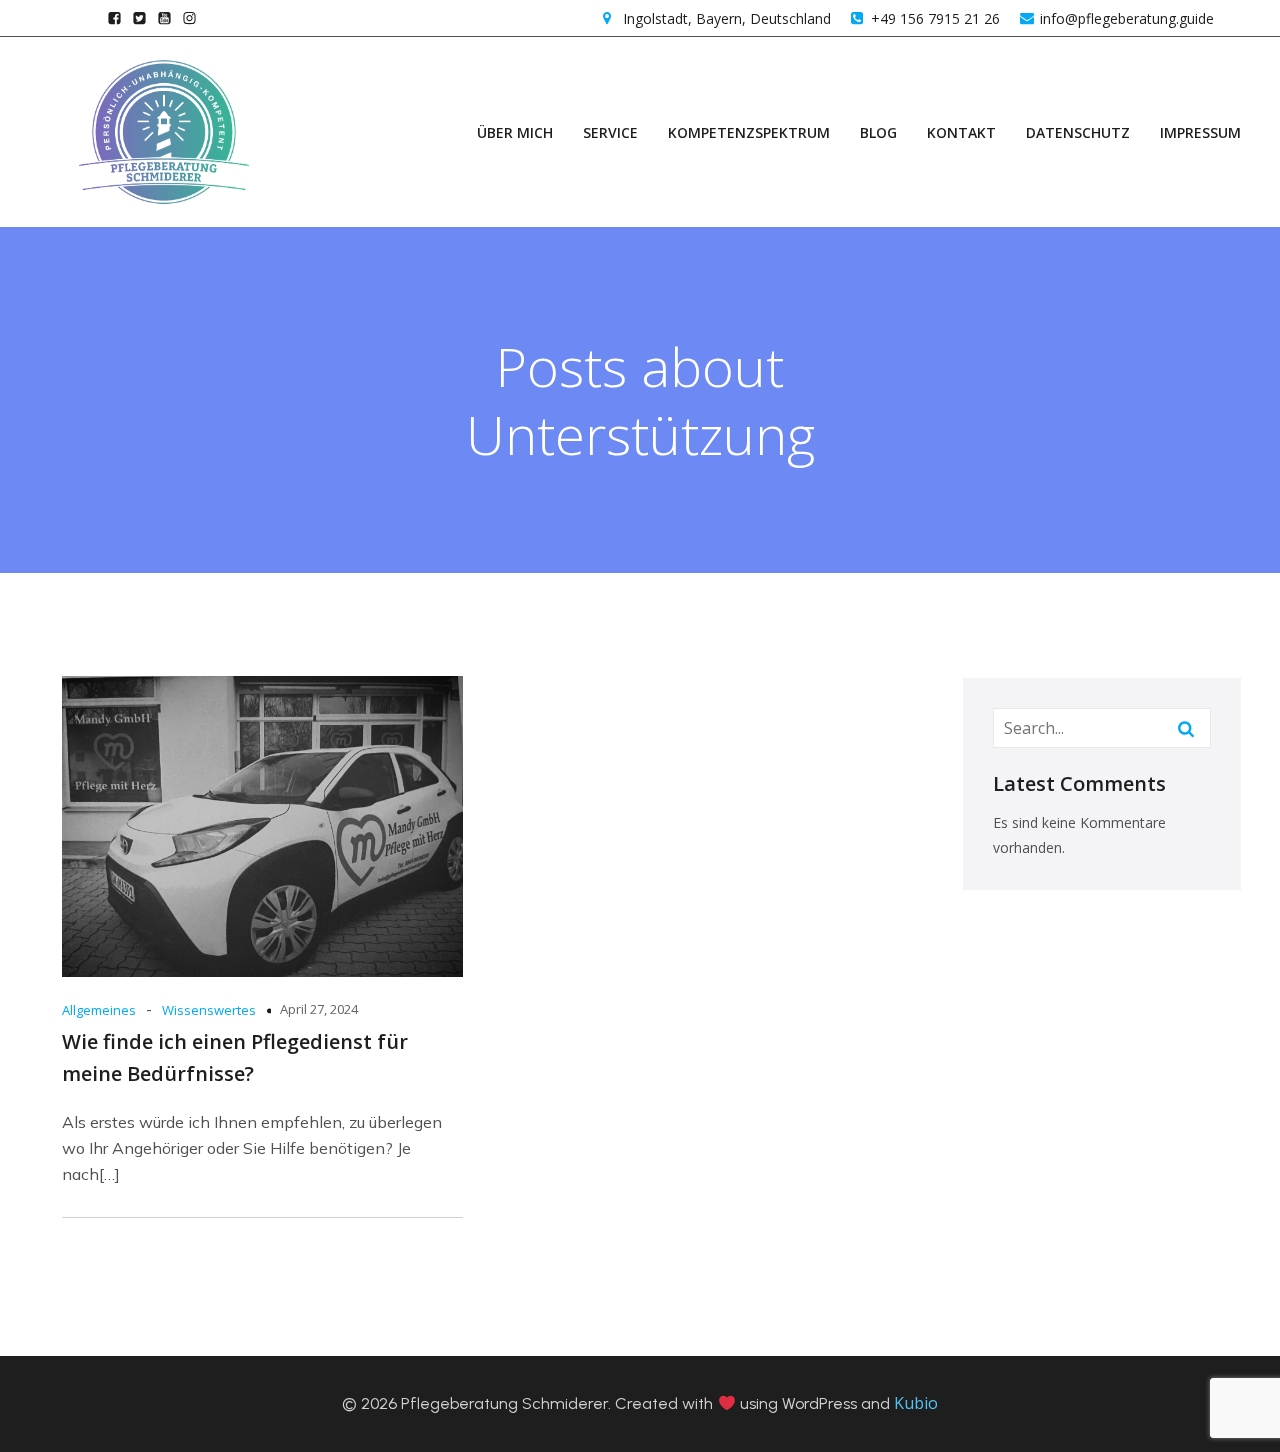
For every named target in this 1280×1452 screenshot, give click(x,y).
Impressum (1200, 132)
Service (610, 132)
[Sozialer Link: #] (139, 18)
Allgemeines (99, 1010)
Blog (878, 132)
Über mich (515, 132)
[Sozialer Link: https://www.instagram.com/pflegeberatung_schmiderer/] (189, 18)
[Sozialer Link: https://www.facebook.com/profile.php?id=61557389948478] (114, 18)
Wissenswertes (209, 1010)
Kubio (916, 1403)
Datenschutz (1078, 132)
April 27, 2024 (319, 1009)
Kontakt (961, 132)
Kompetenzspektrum (749, 132)
